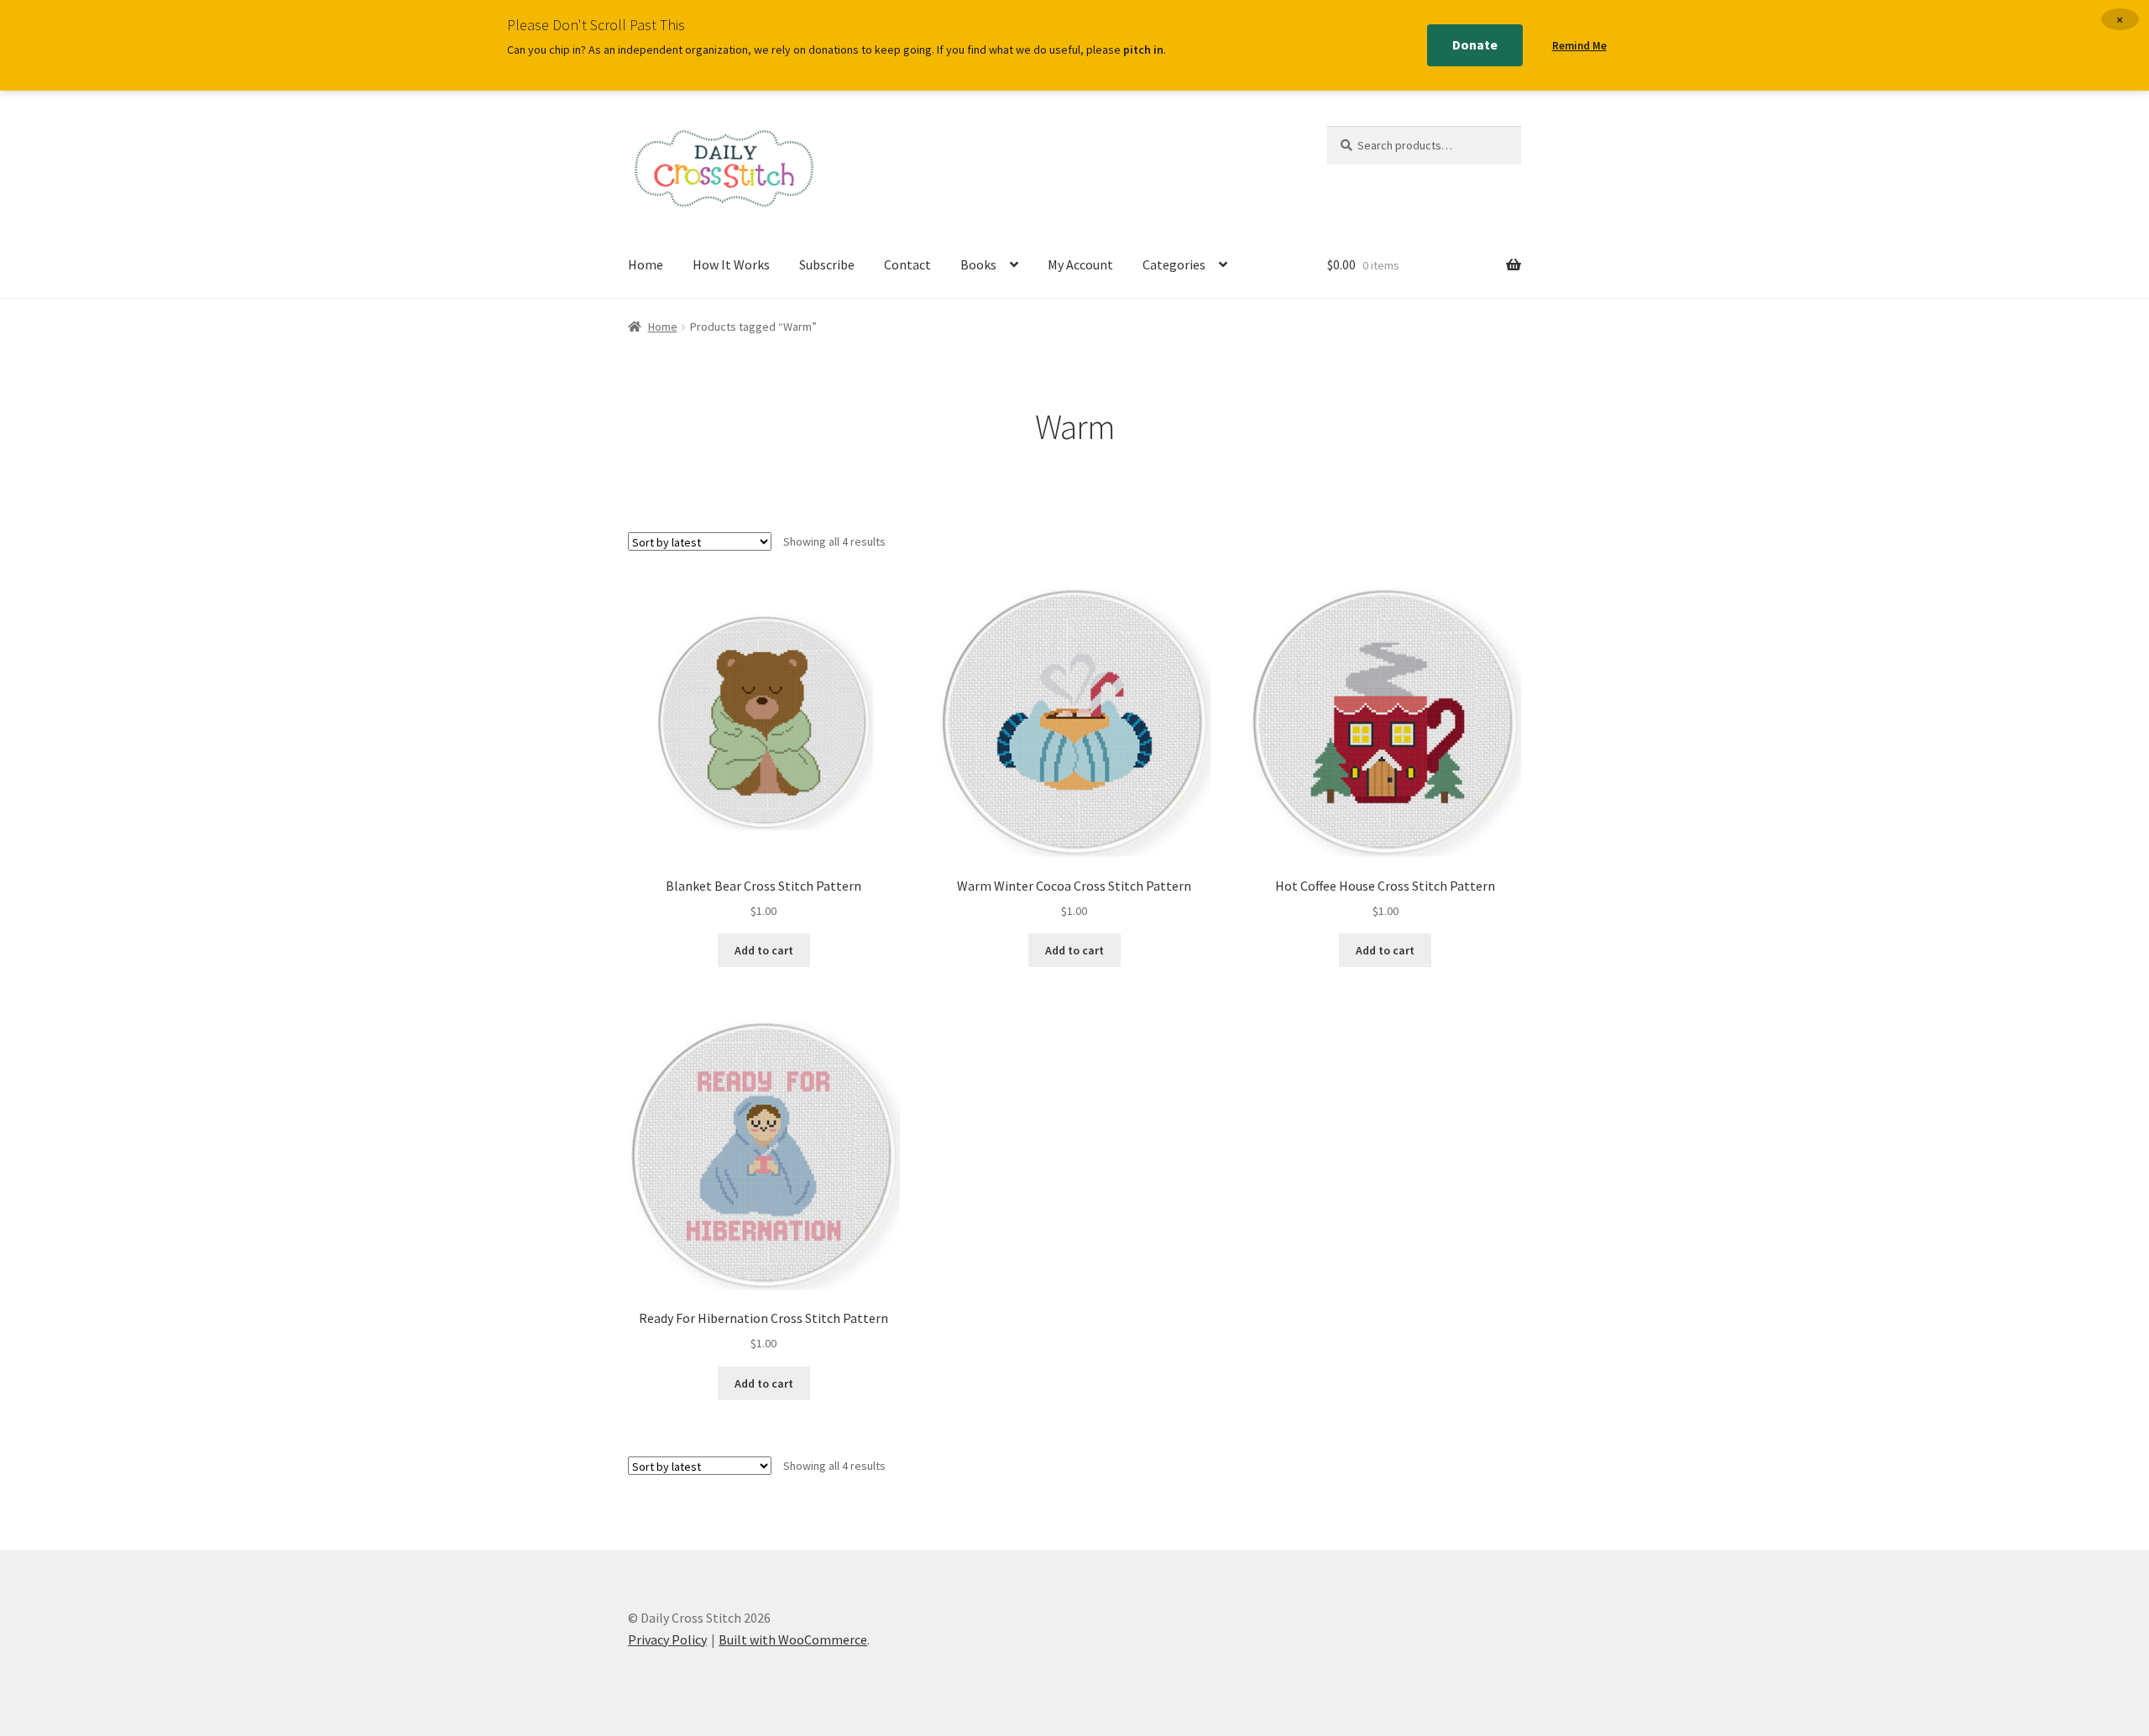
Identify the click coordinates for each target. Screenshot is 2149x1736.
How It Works (731, 264)
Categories (1174, 264)
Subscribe (827, 264)
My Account (1080, 264)
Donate (1475, 44)
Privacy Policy (667, 1639)
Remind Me (1579, 46)
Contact (907, 264)
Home (646, 264)
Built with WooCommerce (793, 1639)
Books (978, 264)
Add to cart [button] (764, 950)
